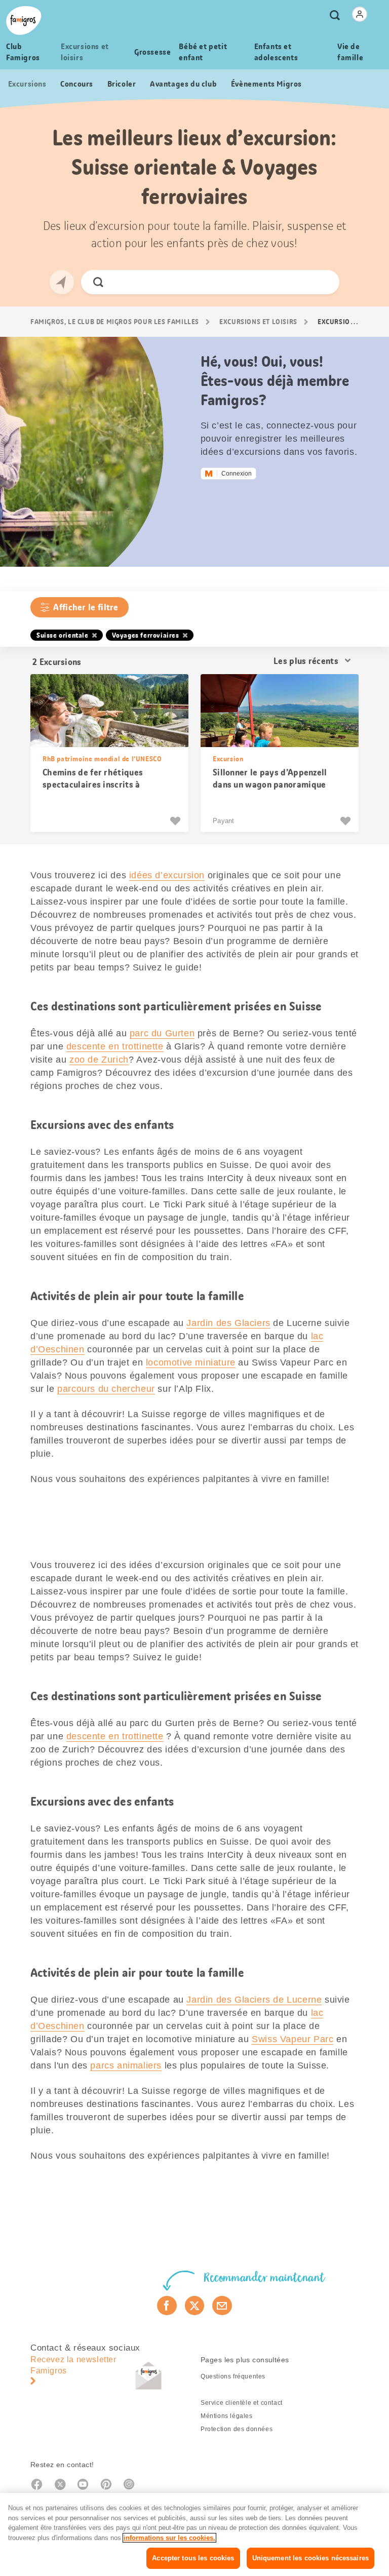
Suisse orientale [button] (63, 635)
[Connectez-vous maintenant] (360, 14)
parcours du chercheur (106, 1389)
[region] (194, 2534)
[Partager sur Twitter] (195, 2306)
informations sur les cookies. (169, 2538)
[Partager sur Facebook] (167, 2306)
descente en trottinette (115, 1046)
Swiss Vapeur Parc (293, 2039)
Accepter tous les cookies (193, 2558)
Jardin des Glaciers (228, 1323)
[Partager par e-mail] (222, 2306)
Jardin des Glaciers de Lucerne (254, 2000)
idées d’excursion (167, 875)
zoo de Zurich (99, 1060)
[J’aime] (177, 821)
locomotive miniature (191, 1362)
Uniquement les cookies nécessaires (310, 2558)
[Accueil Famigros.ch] (24, 21)
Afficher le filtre (86, 607)
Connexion (237, 474)
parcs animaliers (126, 2065)
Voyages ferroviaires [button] (146, 635)
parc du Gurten (162, 1033)
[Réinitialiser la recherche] (323, 282)
